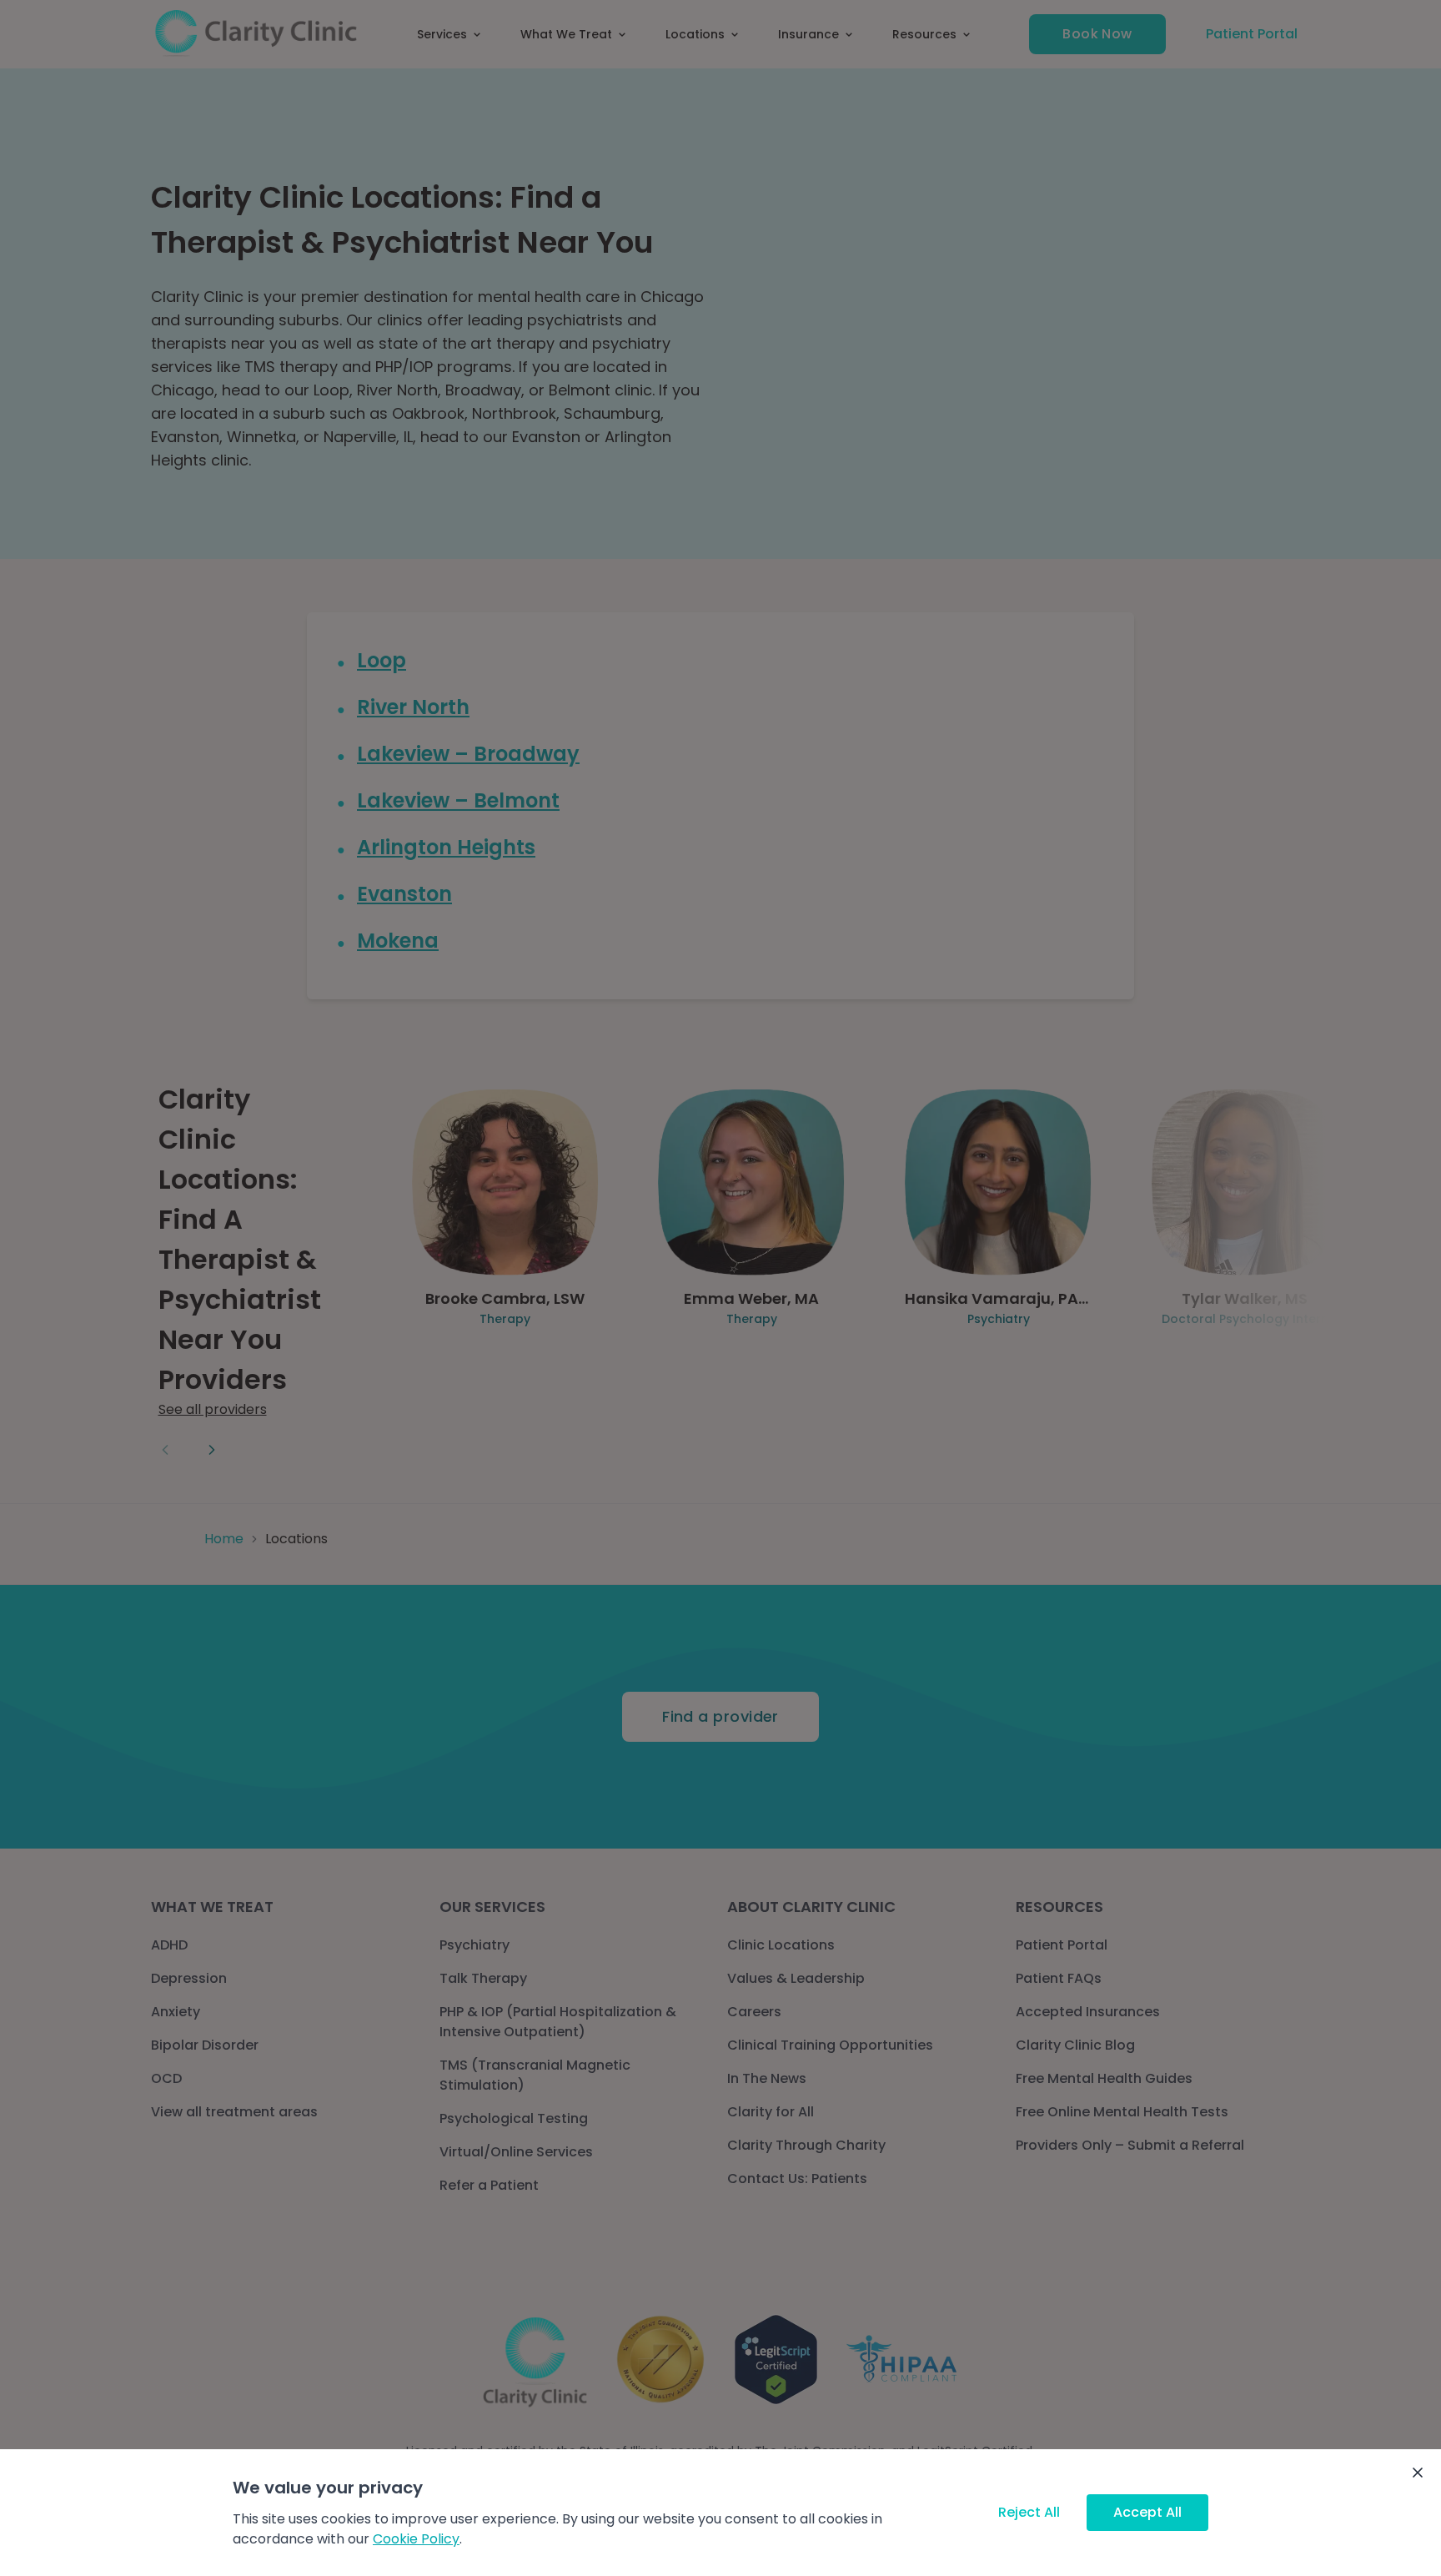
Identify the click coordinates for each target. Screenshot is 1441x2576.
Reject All (1029, 2512)
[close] (1418, 2473)
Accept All (1147, 2512)
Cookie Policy (416, 2539)
